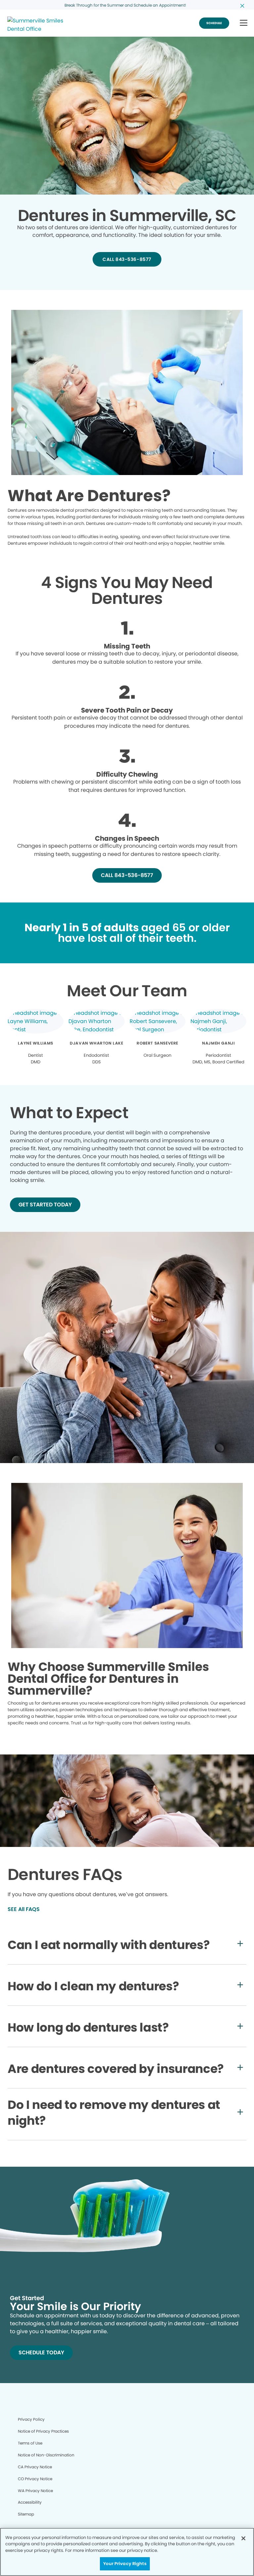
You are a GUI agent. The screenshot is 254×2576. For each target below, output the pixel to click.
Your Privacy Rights (125, 2564)
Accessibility (30, 2502)
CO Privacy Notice (35, 2479)
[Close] (243, 2538)
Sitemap (26, 2514)
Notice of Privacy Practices (43, 2431)
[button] (244, 23)
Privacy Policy (31, 2419)
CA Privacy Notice (35, 2467)
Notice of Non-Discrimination (46, 2455)
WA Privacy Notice (35, 2491)
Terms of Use (30, 2443)
